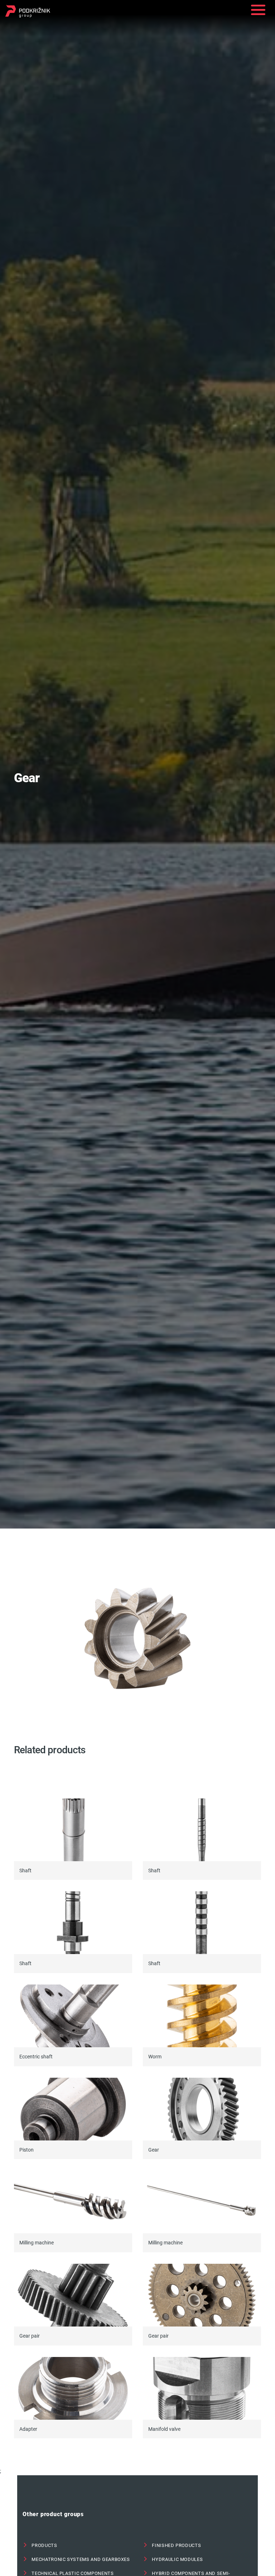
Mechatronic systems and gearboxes (80, 2559)
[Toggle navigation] (258, 11)
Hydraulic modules (177, 2559)
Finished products (176, 2545)
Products (44, 2545)
